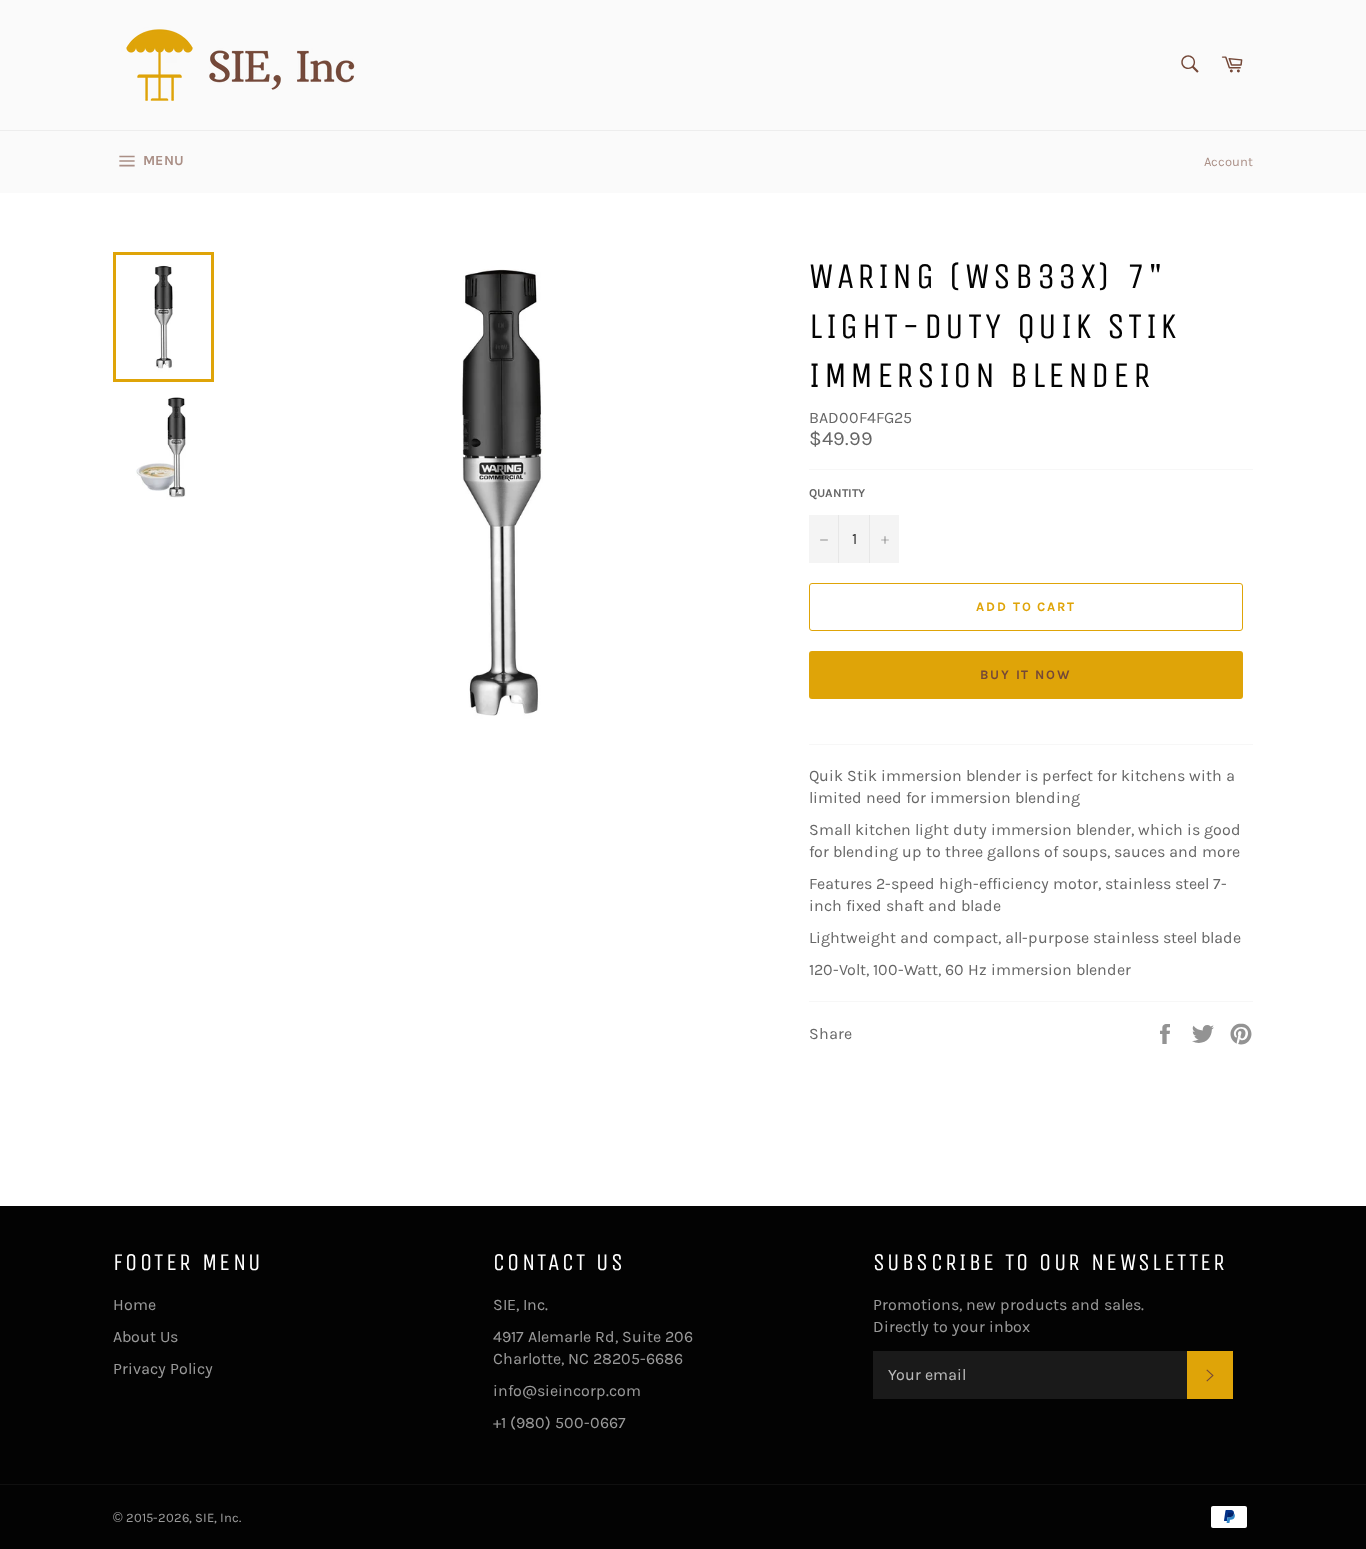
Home (134, 1304)
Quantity (837, 493)
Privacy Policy (163, 1368)
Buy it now (1026, 674)
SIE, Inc (217, 1517)
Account (1228, 161)
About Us (145, 1336)
